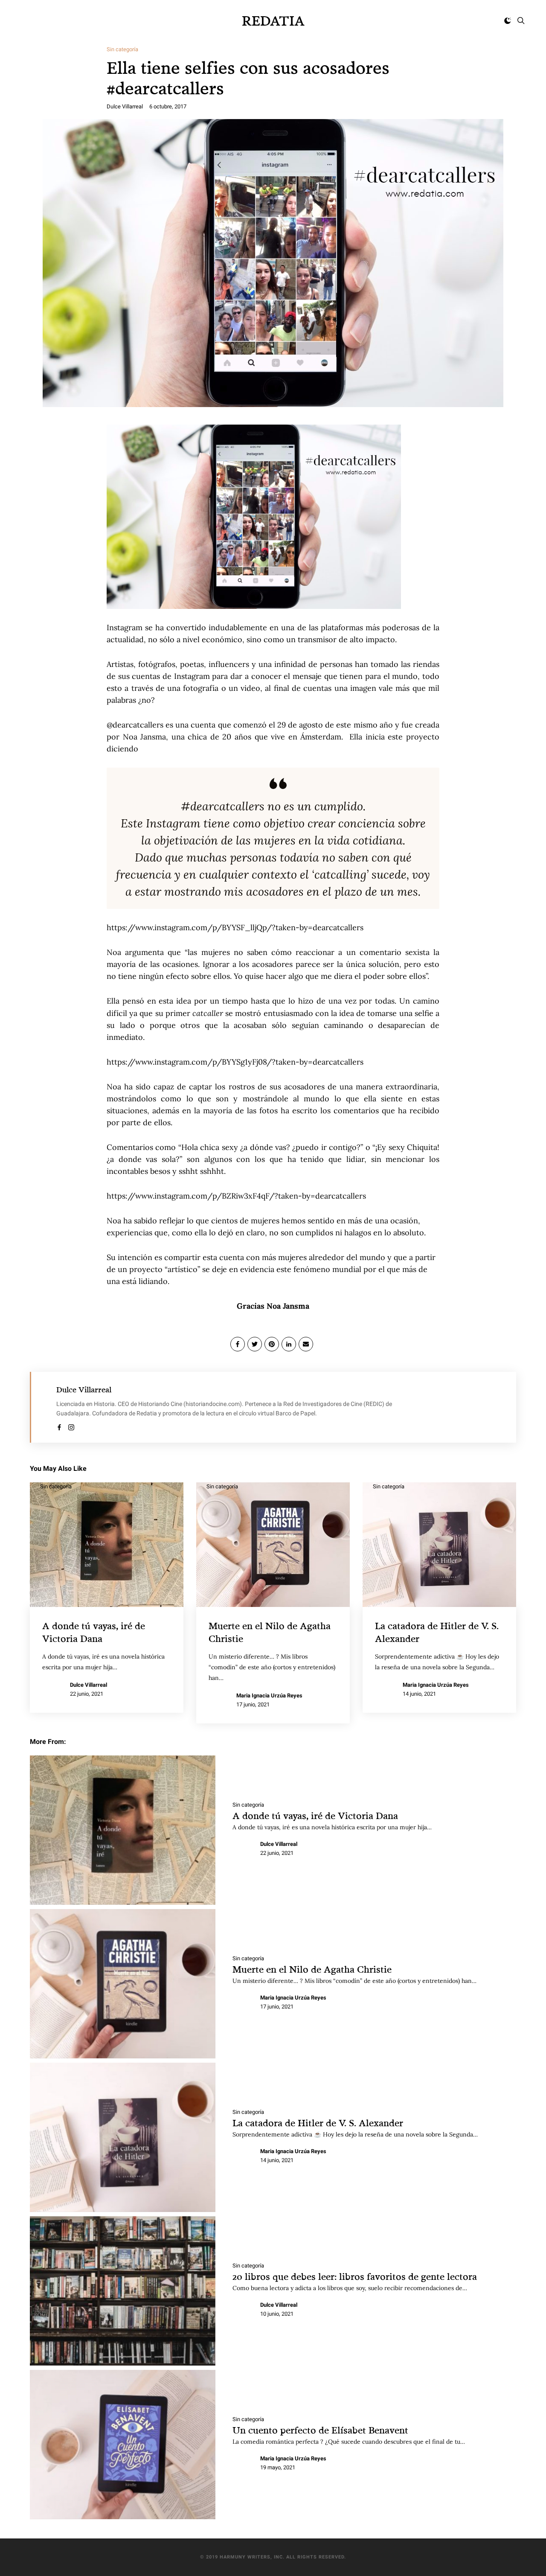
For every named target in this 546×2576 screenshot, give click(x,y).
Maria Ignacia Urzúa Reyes (269, 1696)
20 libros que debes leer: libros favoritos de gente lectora (355, 2276)
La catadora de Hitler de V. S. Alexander (318, 2123)
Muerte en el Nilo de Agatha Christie (312, 1969)
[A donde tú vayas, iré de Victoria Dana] (123, 1830)
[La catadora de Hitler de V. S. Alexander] (123, 2137)
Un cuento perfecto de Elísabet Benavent (320, 2430)
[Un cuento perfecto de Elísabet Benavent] (123, 2445)
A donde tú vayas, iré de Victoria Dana (315, 1815)
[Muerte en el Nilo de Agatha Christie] (123, 1984)
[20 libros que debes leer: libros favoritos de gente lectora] (123, 2291)
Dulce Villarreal (125, 106)
